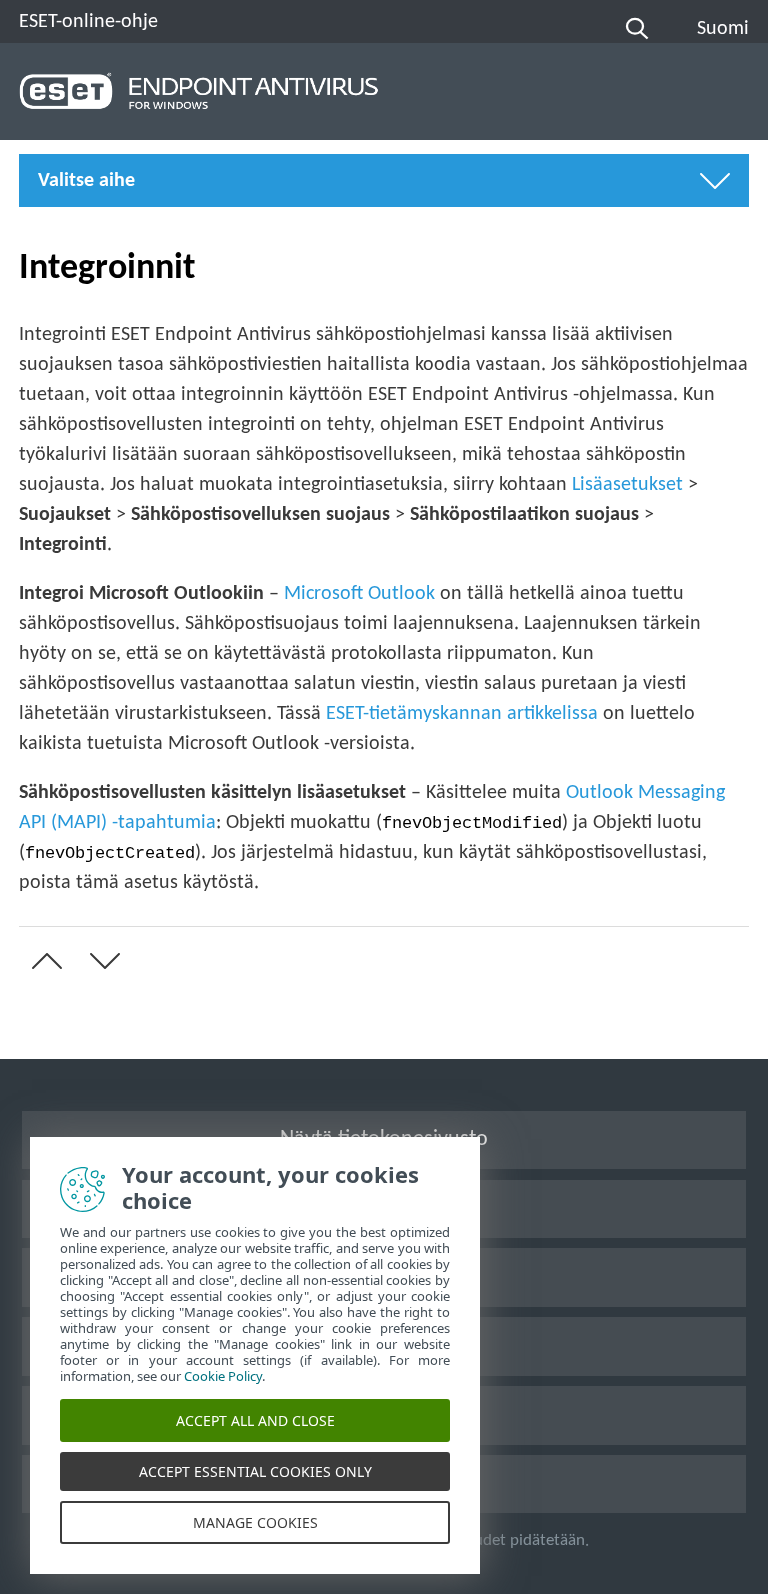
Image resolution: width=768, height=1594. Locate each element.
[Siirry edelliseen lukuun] (43, 961)
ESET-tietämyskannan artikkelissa (462, 714)
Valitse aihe (86, 181)
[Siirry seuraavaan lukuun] (101, 961)
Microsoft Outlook (359, 594)
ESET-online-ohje (88, 22)
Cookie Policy (223, 1376)
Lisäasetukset (627, 485)
